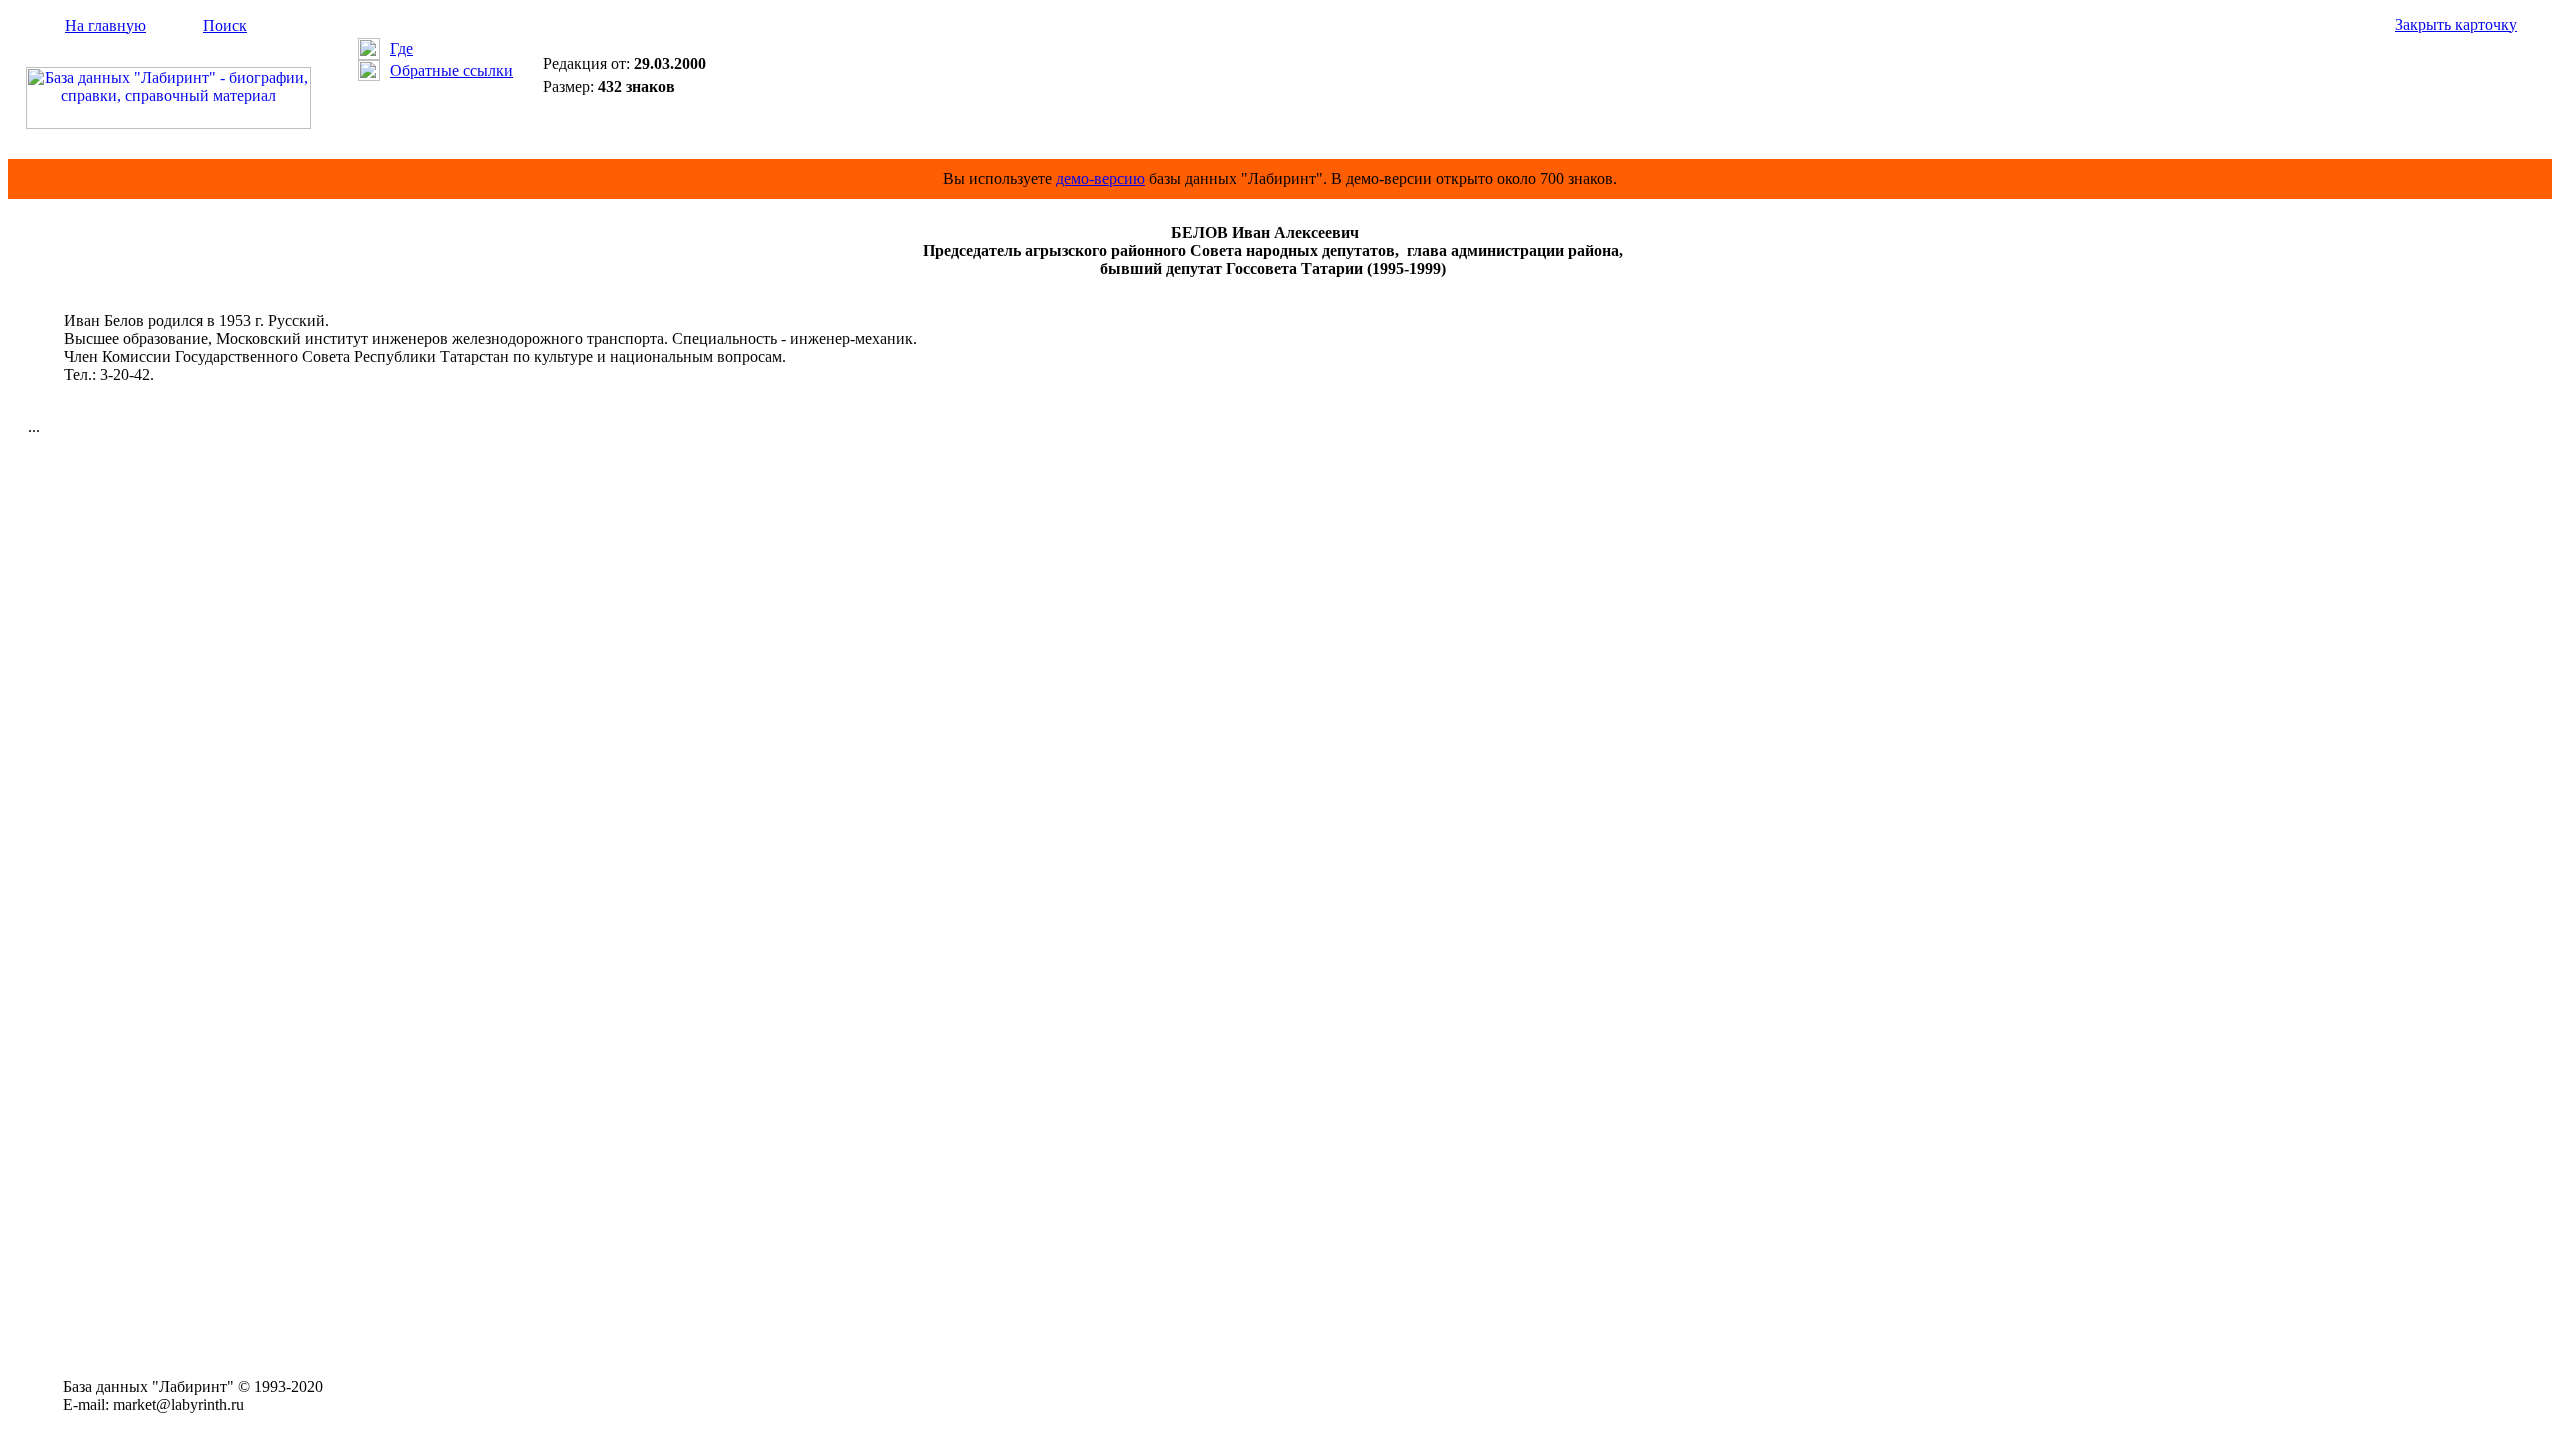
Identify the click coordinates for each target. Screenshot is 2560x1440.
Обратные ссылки (451, 70)
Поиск (225, 25)
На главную (105, 25)
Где (401, 48)
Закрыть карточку (2456, 24)
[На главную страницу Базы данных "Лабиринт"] (168, 123)
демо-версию (1100, 178)
